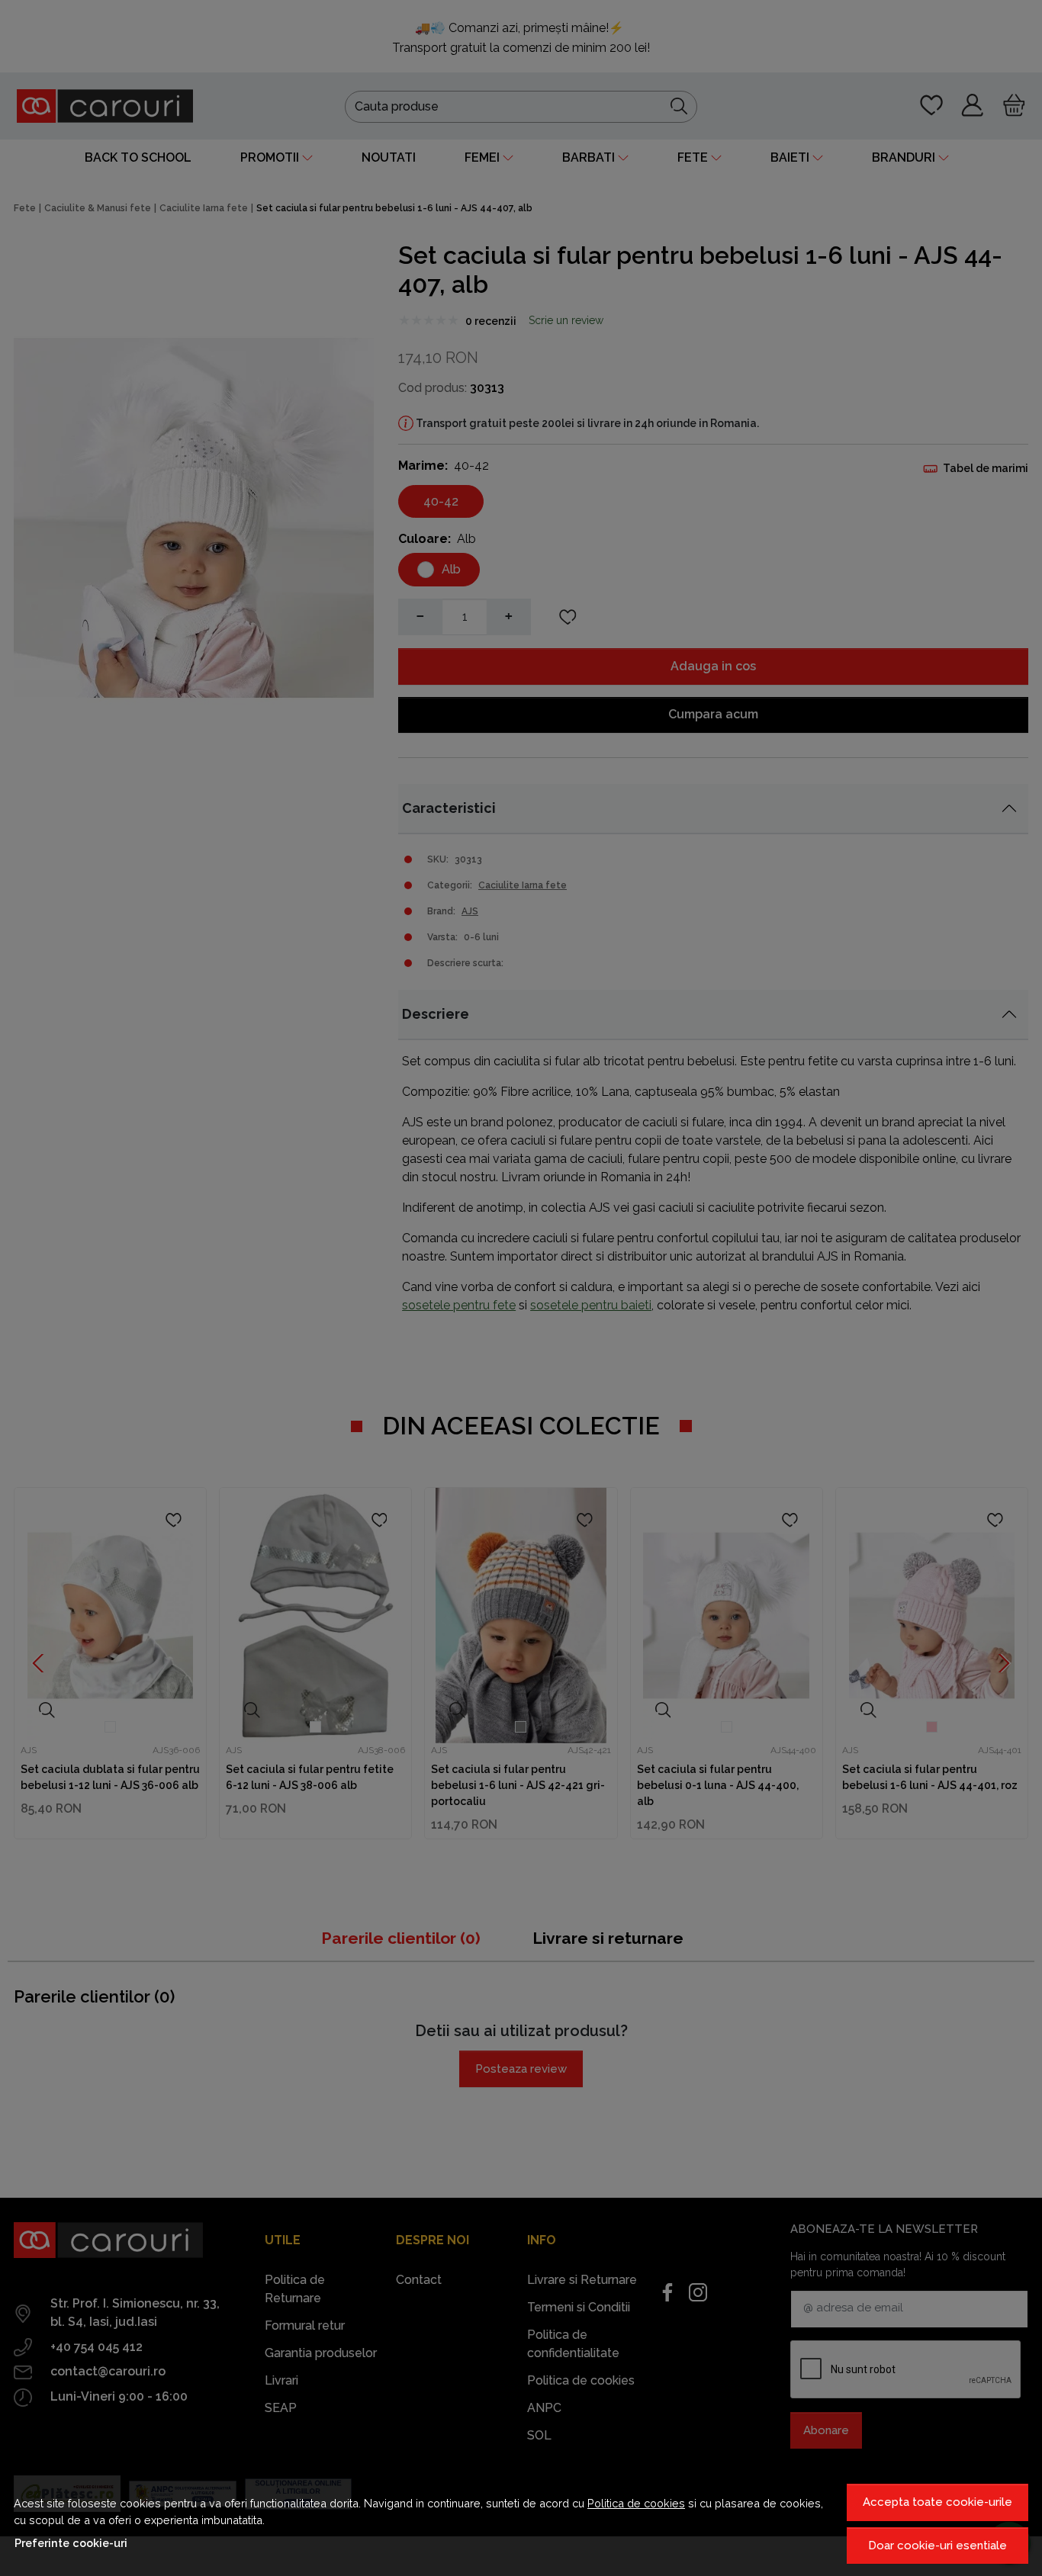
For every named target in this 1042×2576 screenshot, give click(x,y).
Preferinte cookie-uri (71, 2543)
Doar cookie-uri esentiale (937, 2545)
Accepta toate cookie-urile (937, 2502)
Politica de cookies (636, 2503)
